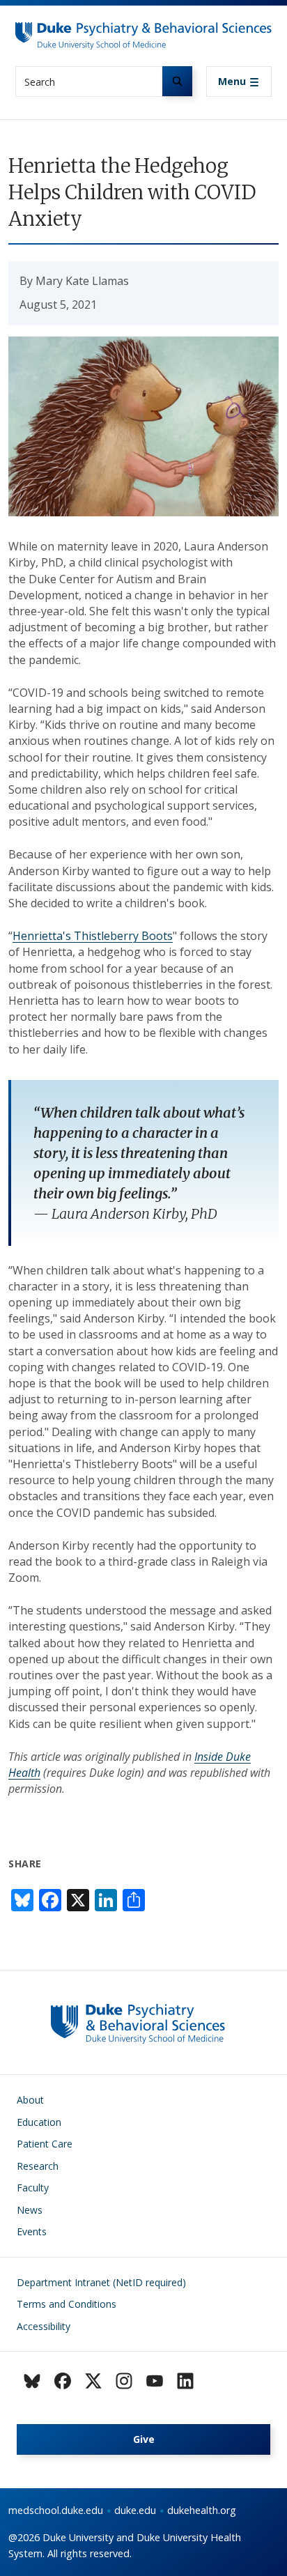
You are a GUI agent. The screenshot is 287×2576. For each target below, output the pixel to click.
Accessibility (44, 2326)
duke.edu (135, 2510)
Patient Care (45, 2144)
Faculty (33, 2188)
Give (144, 2439)
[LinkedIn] (185, 2381)
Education (39, 2122)
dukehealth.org (202, 2510)
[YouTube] (155, 2381)
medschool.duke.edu (56, 2510)
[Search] (177, 81)
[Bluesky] (32, 2381)
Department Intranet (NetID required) (101, 2282)
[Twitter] (93, 2381)
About (30, 2100)
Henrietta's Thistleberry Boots (93, 936)
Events (32, 2231)
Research (38, 2166)
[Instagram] (124, 2381)
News (30, 2210)
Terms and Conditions (67, 2304)
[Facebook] (63, 2381)
